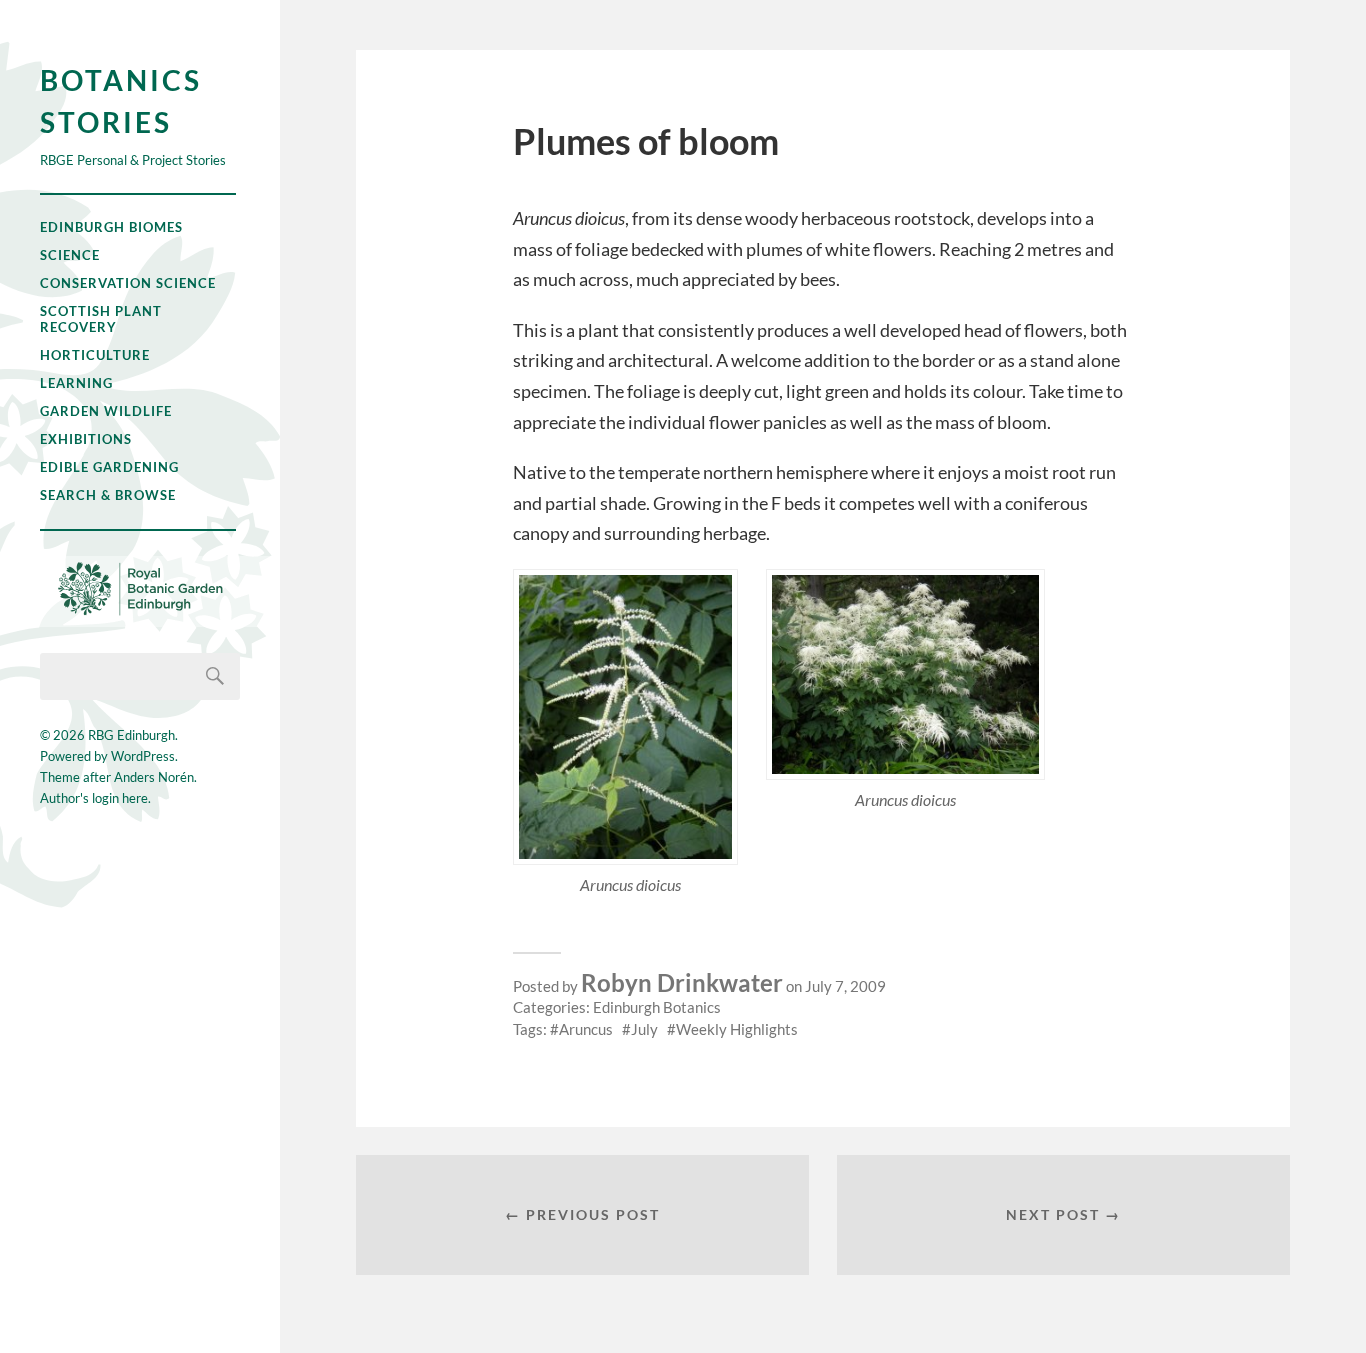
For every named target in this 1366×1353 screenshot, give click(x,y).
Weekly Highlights (737, 1029)
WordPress (143, 756)
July (644, 1029)
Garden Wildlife (106, 411)
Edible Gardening (109, 467)
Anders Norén (154, 777)
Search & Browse (108, 495)
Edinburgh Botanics (657, 1007)
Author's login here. (95, 798)
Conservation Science (128, 283)
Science (70, 255)
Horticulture (95, 355)
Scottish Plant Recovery (101, 319)
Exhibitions (86, 439)
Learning (76, 383)
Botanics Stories (121, 101)
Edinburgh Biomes (111, 227)
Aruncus (586, 1029)
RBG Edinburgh (131, 735)
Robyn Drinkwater (682, 982)
